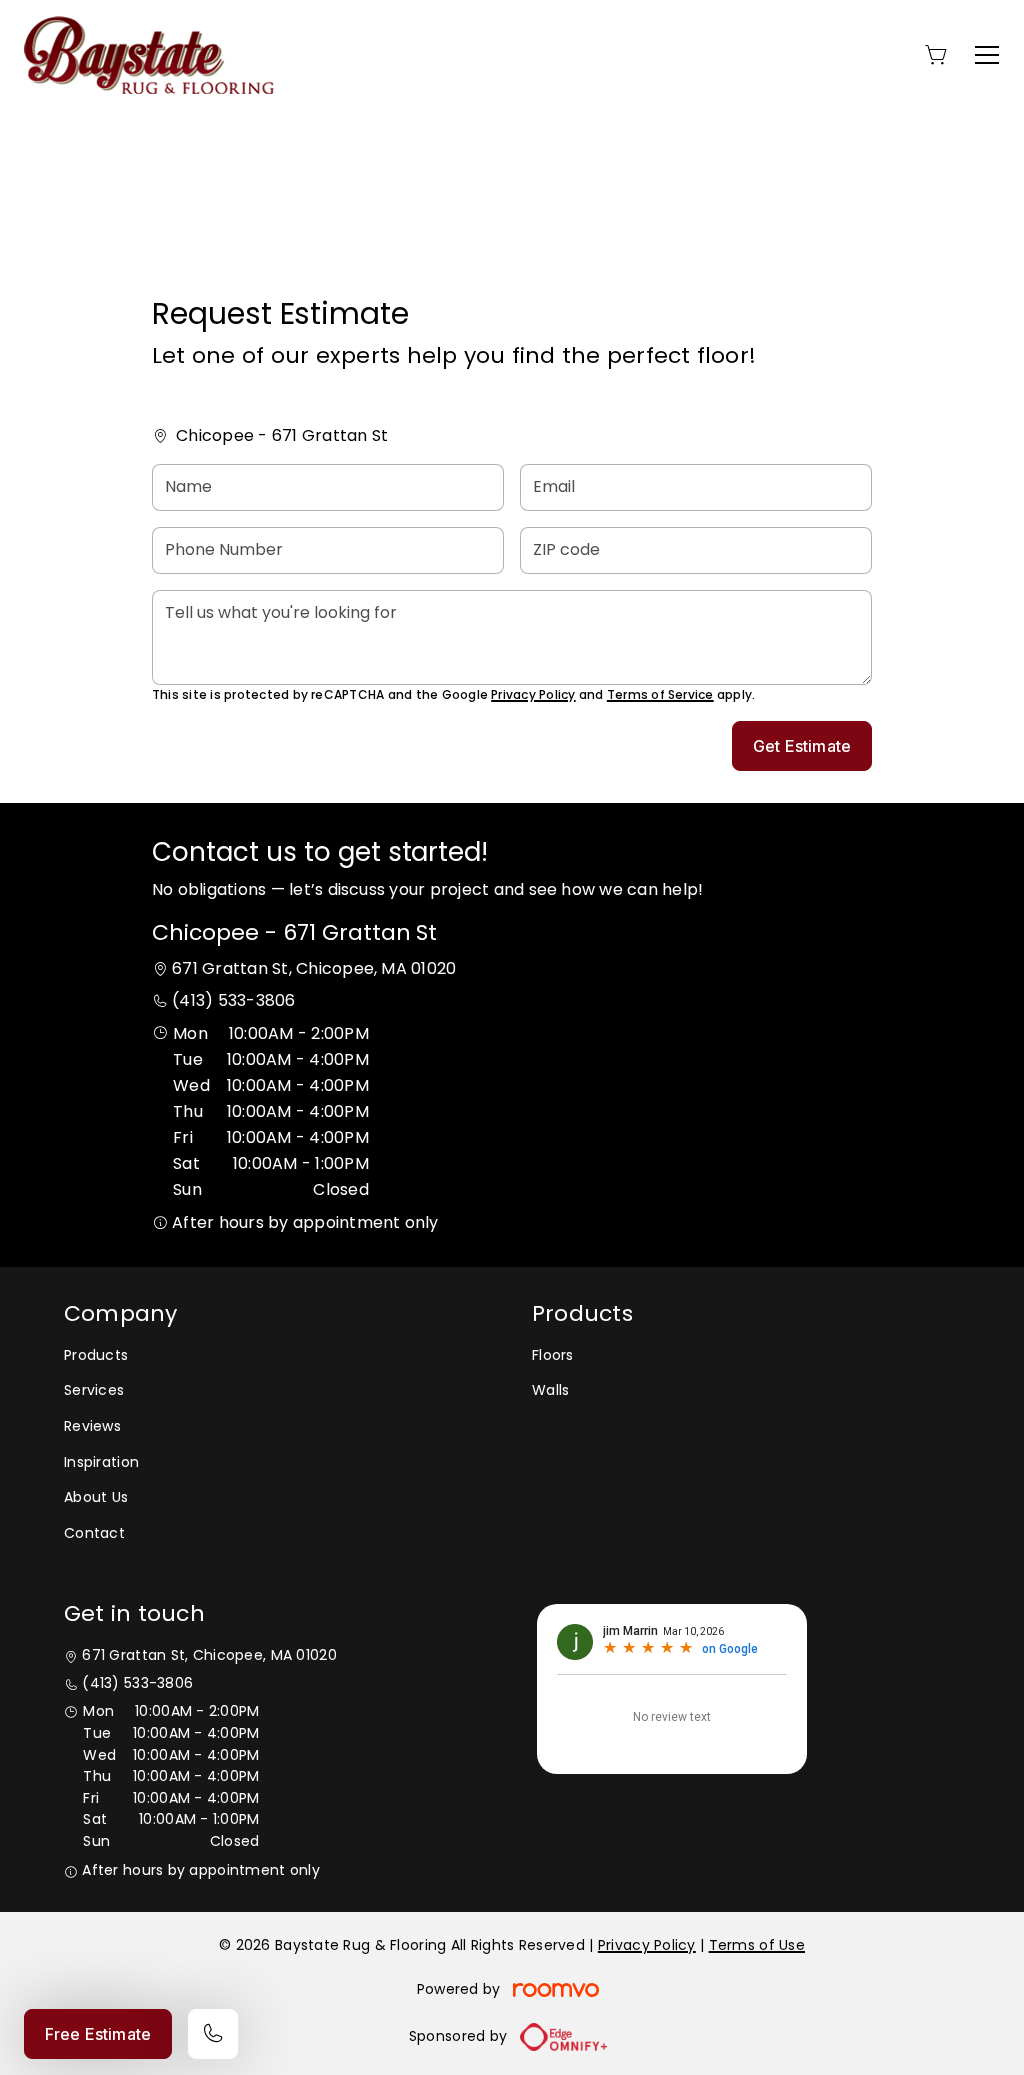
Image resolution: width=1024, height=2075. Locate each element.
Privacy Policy (533, 694)
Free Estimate (98, 2034)
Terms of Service (660, 694)
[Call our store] (213, 2034)
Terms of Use (757, 1945)
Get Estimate (802, 746)
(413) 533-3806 (233, 1000)
